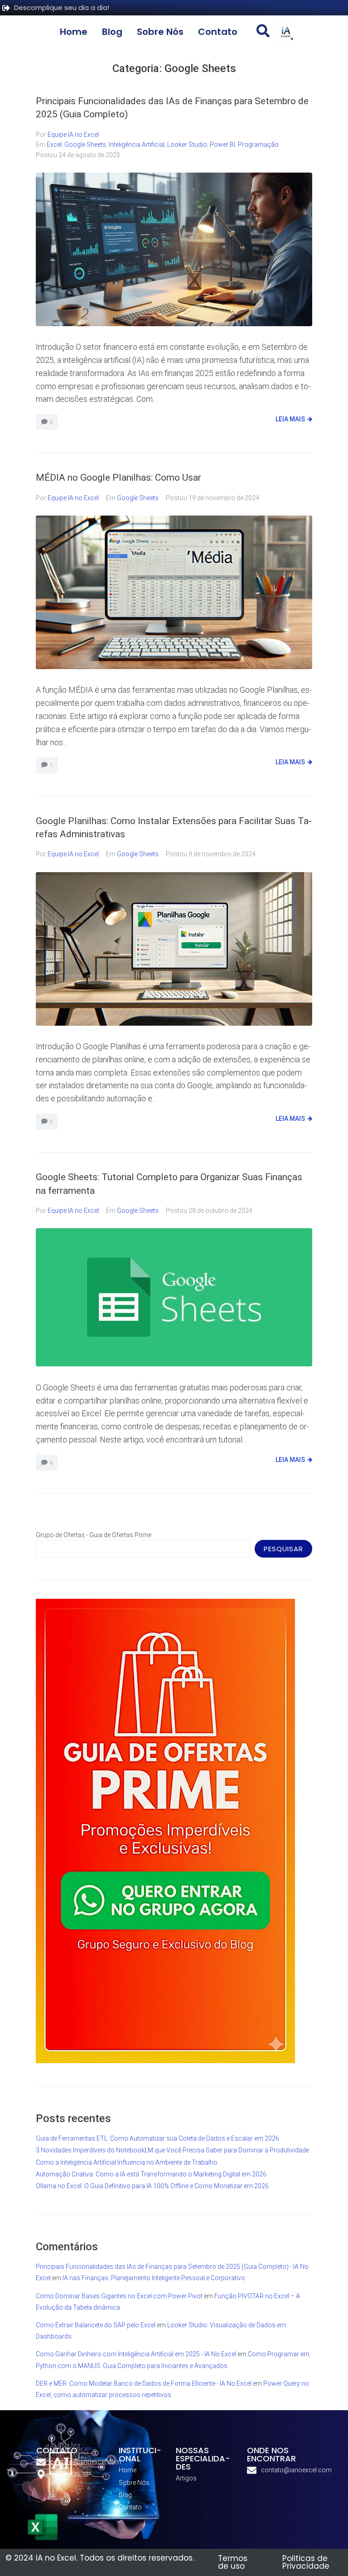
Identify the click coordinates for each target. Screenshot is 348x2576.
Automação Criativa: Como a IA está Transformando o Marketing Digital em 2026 (151, 2174)
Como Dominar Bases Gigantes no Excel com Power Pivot (119, 2296)
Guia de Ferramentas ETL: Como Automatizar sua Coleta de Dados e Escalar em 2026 (157, 2138)
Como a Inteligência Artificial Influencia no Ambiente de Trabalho (127, 2162)
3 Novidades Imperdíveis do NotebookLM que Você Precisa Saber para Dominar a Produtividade (172, 2150)
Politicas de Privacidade (306, 2562)
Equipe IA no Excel (73, 135)
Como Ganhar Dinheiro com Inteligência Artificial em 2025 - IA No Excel (136, 2354)
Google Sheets (85, 145)
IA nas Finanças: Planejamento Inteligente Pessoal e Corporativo (154, 2278)
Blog (112, 32)
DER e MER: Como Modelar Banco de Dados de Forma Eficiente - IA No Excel (144, 2383)
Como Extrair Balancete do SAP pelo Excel (96, 2325)
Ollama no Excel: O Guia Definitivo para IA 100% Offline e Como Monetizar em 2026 (152, 2186)
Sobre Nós (160, 32)
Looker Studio (187, 145)
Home (74, 32)
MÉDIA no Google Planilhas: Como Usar (118, 478)
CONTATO (57, 2450)
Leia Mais (290, 419)
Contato (218, 32)
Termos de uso (233, 2562)
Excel (54, 145)
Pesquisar (283, 1549)
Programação (258, 145)
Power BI (222, 145)
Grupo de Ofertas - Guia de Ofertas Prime (94, 1535)
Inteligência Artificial (137, 145)
